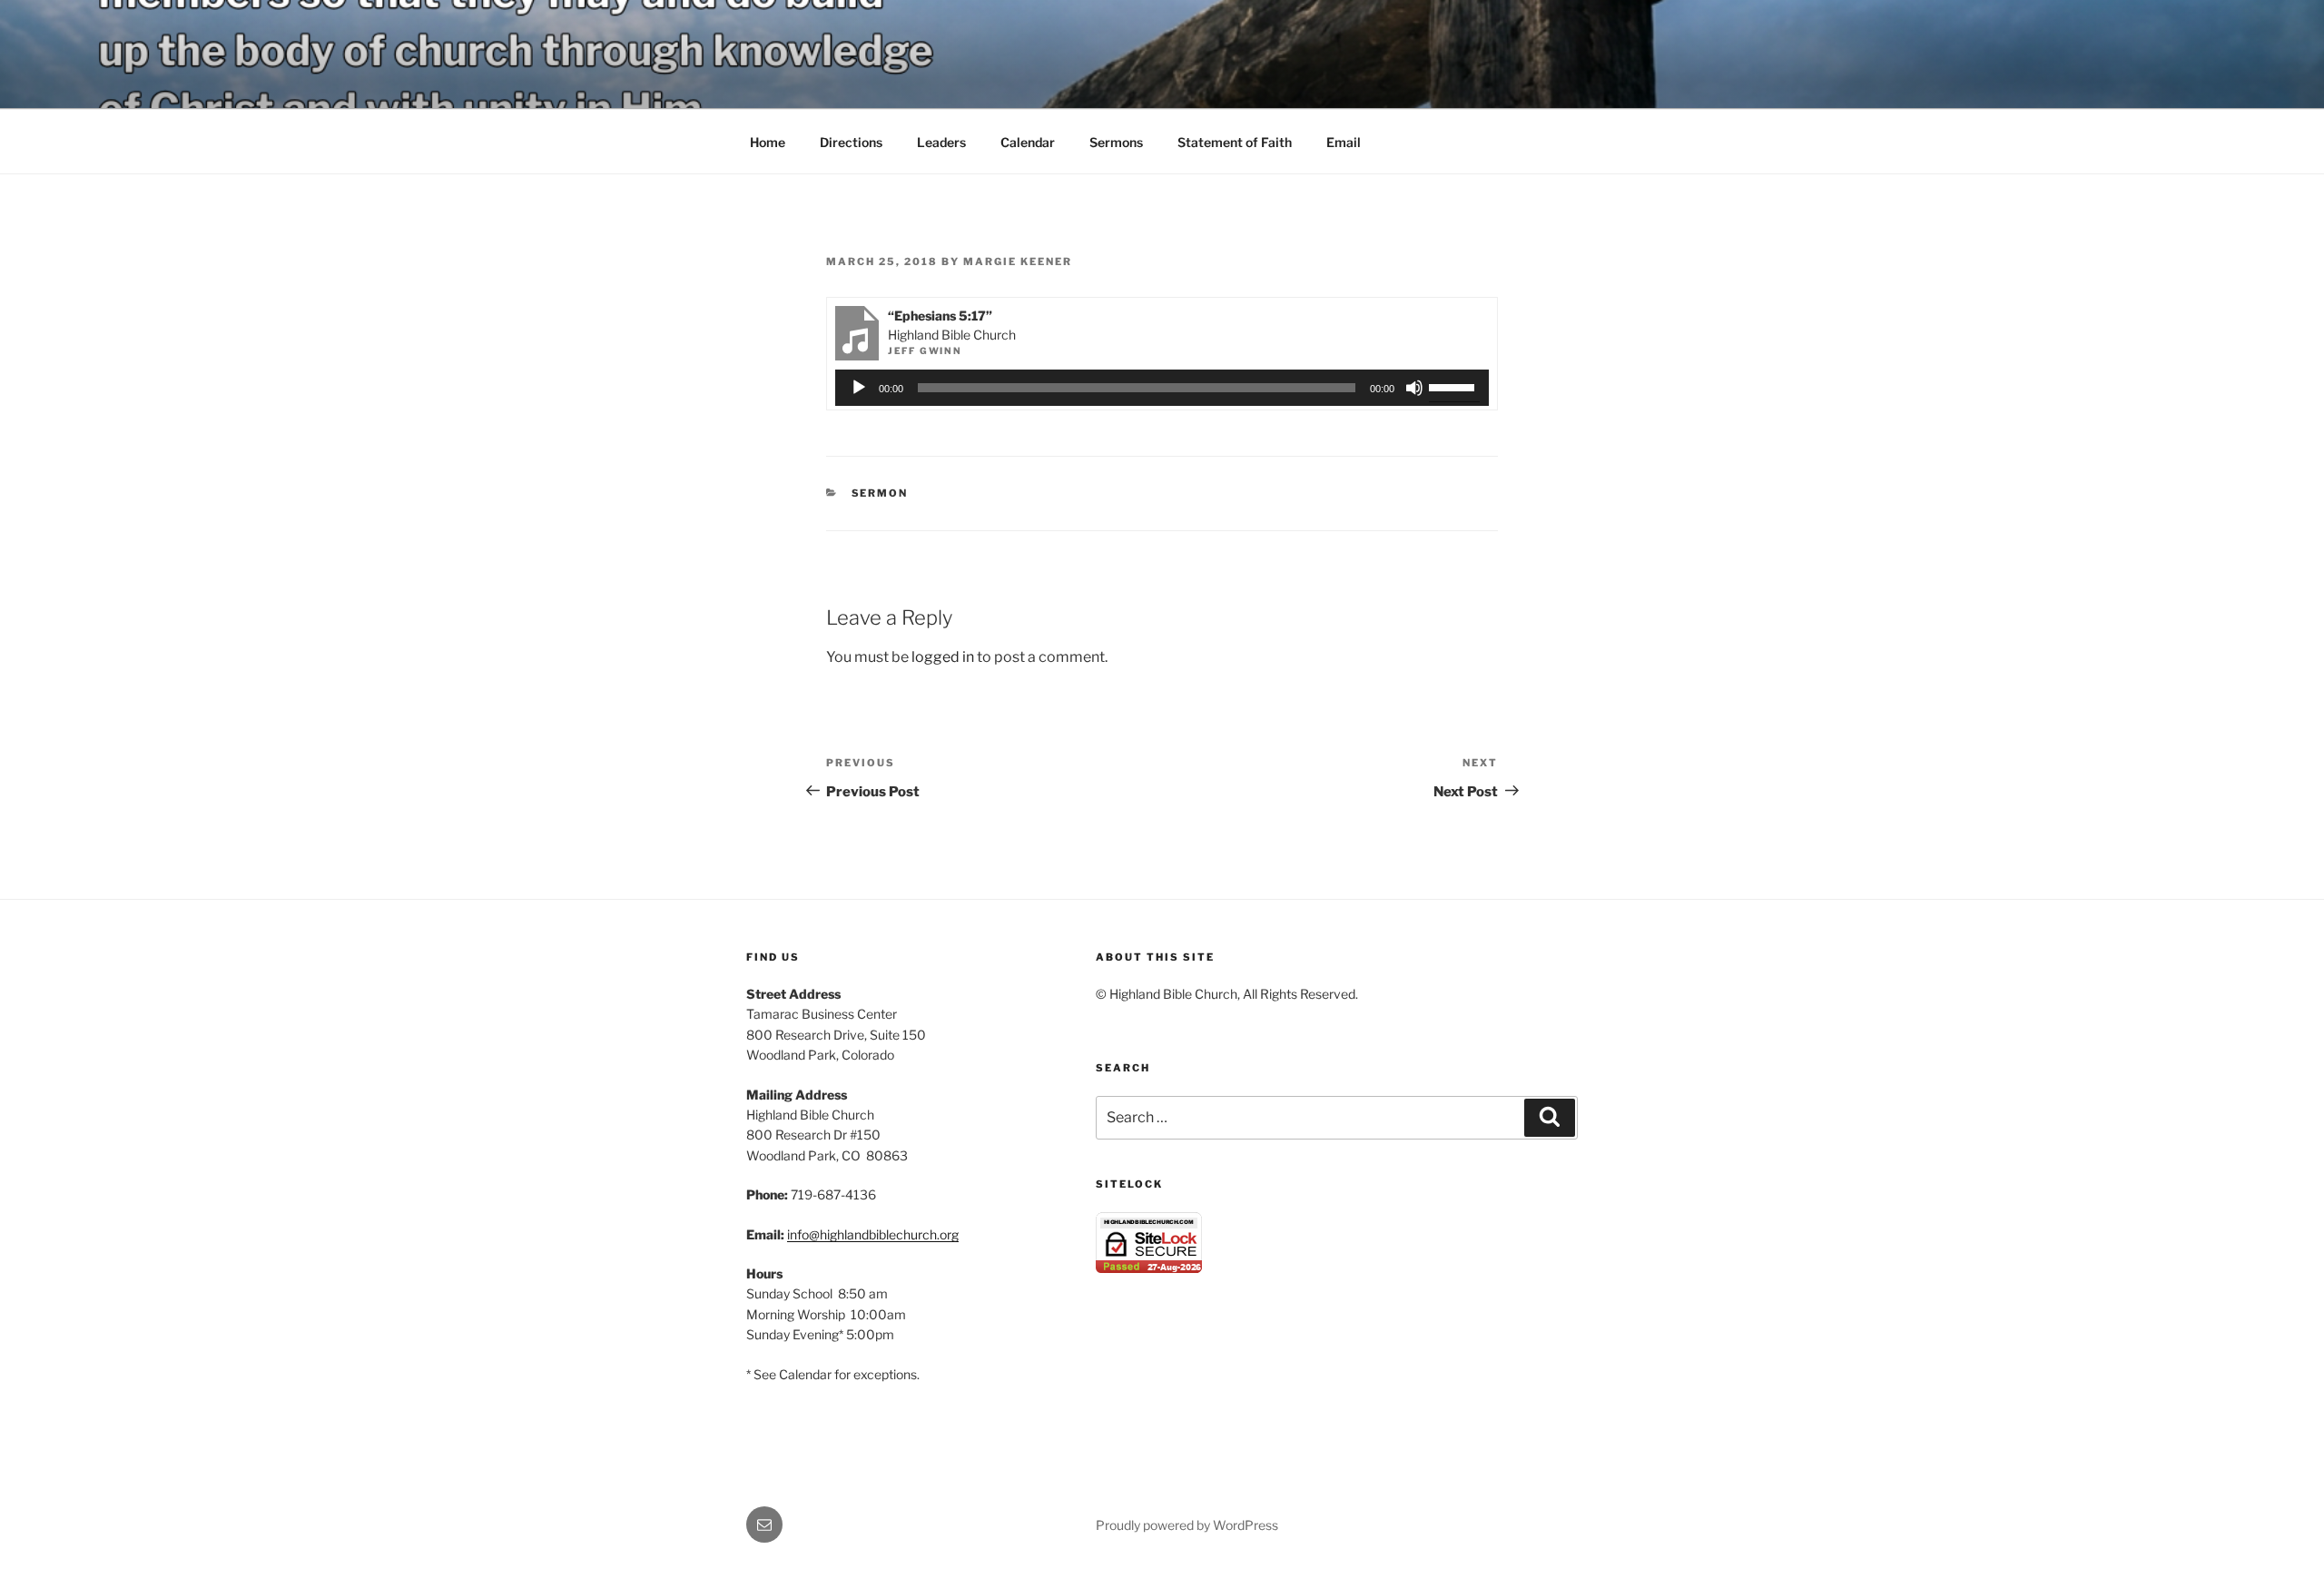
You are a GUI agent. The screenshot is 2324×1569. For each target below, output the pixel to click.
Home (768, 142)
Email (1344, 142)
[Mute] (1414, 388)
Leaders (941, 142)
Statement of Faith (1235, 142)
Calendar (1028, 142)
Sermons (1116, 142)
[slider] (1454, 386)
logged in (943, 657)
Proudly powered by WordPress (1187, 1525)
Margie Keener (1018, 261)
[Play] (859, 388)
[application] (1162, 388)
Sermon (880, 493)
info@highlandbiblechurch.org (873, 1234)
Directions (851, 142)
